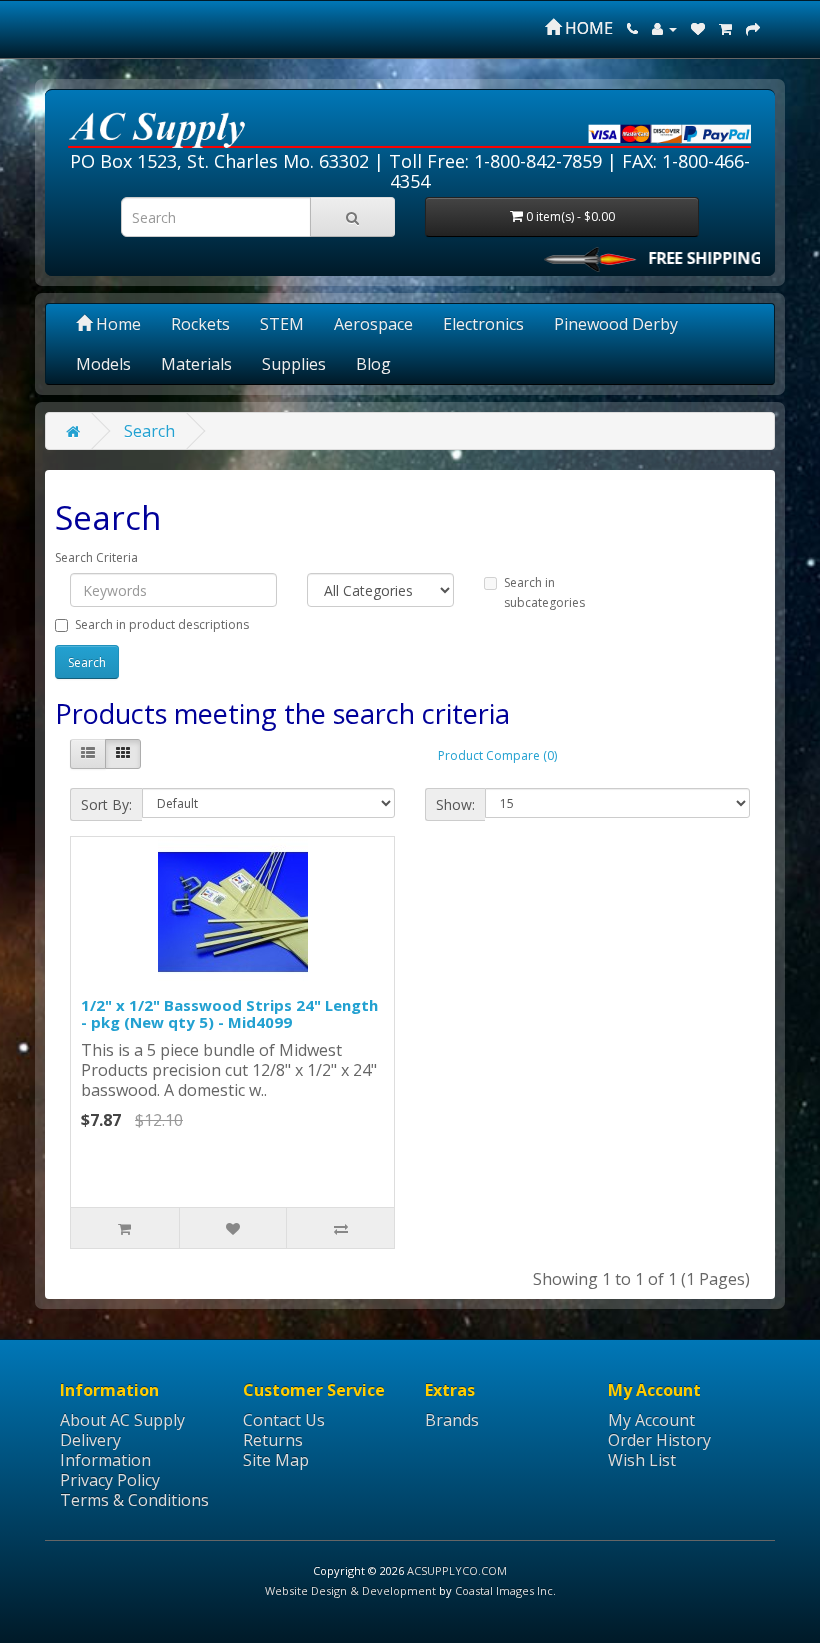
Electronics (483, 324)
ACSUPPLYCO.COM (457, 1570)
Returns (273, 1440)
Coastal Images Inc (504, 1590)
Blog (373, 364)
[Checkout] (753, 28)
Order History (659, 1440)
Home (116, 324)
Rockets (200, 324)
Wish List (642, 1460)
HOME (587, 28)
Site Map (276, 1460)
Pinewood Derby (616, 324)
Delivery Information (105, 1450)
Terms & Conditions (134, 1500)
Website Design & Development (350, 1590)
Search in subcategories (544, 592)
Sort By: (106, 804)
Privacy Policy (110, 1480)
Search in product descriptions (162, 624)
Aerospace (373, 324)
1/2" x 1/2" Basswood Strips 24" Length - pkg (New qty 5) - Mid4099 (229, 1013)
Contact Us (284, 1420)
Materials (196, 364)
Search (149, 431)
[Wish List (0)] (698, 28)
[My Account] (664, 28)
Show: (455, 804)
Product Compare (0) (497, 755)
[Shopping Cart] (725, 28)
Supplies (294, 364)
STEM (282, 324)
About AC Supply (122, 1420)
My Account (651, 1420)
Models (103, 364)
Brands (452, 1420)
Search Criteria (96, 557)
